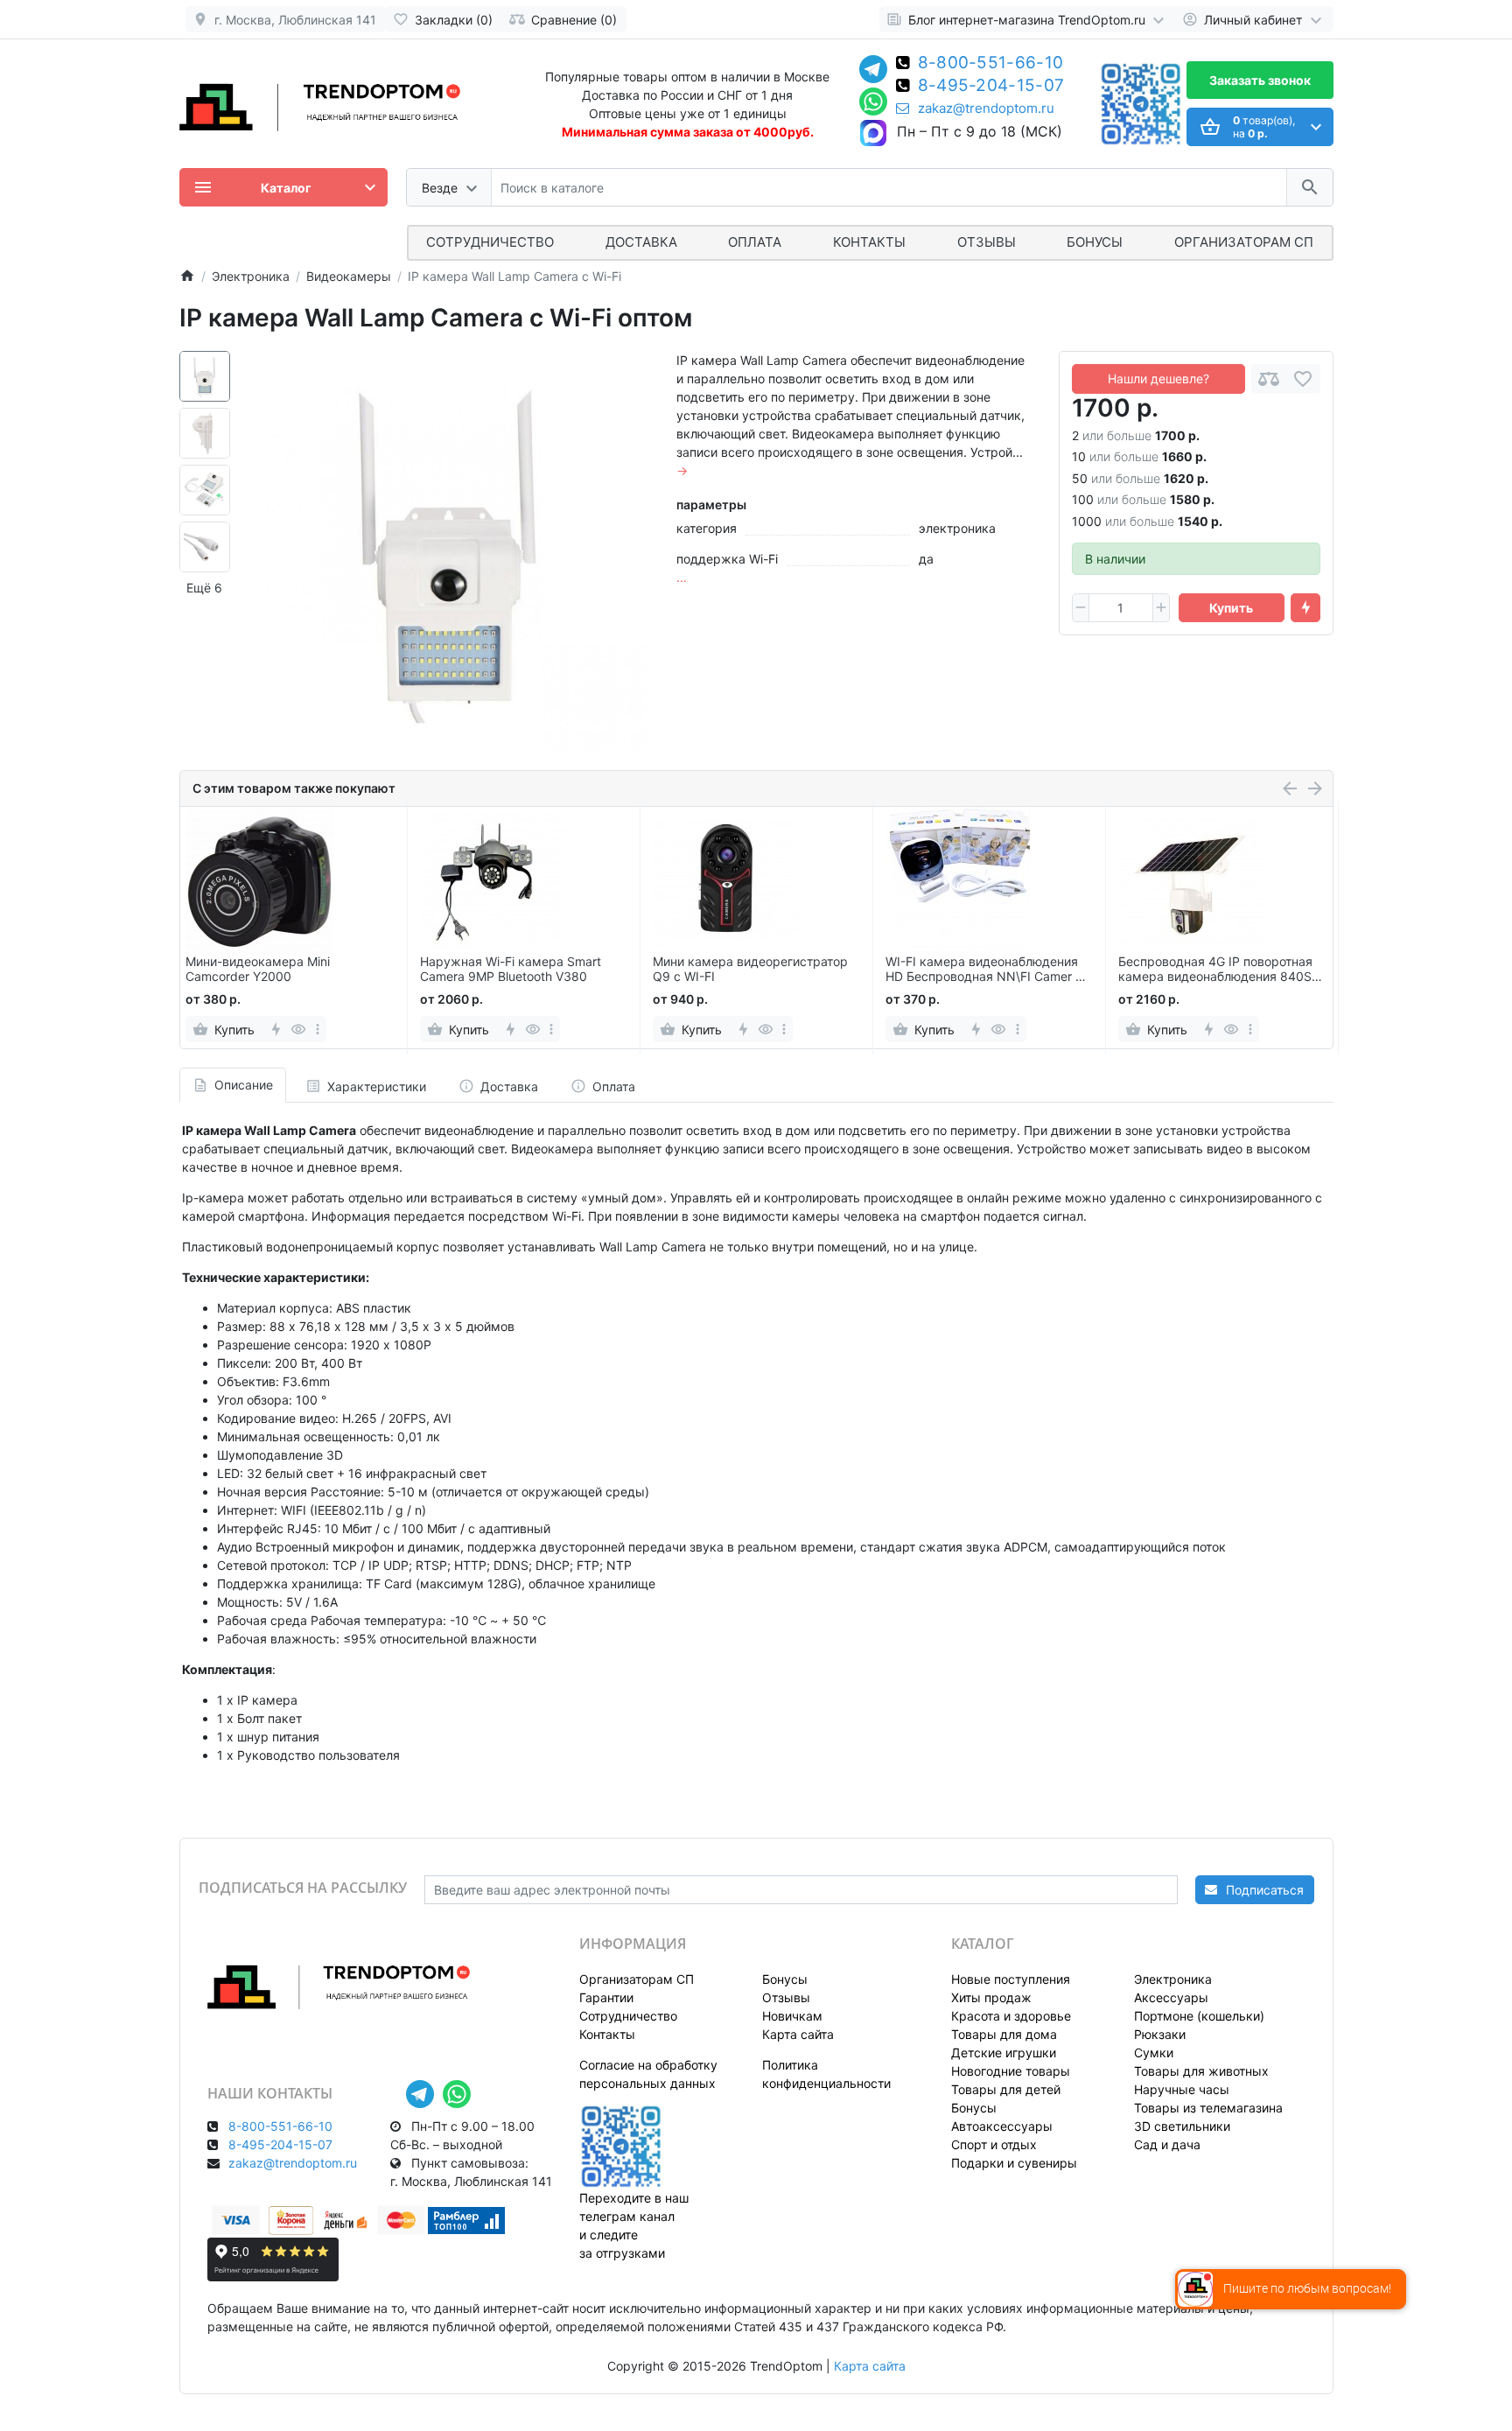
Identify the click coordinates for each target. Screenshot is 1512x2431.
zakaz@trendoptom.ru (986, 109)
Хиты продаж (991, 1997)
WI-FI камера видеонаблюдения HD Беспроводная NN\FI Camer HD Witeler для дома (989, 970)
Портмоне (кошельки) (1199, 2016)
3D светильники (1182, 2126)
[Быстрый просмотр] (299, 1029)
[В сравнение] (1269, 378)
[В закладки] (1303, 378)
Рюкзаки (1160, 2034)
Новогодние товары (1011, 2071)
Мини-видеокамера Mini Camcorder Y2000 (258, 969)
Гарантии (606, 1997)
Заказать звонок (1260, 80)
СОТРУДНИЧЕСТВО (490, 242)
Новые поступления (1011, 1979)
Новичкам (792, 2016)
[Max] (873, 134)
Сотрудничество (628, 2016)
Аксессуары (1171, 1997)
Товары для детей (1006, 2089)
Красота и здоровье (1011, 2016)
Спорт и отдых (994, 2144)
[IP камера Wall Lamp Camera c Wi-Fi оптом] (449, 551)
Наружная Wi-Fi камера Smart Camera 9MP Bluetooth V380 (511, 969)
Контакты (869, 242)
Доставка (641, 242)
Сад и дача (1167, 2144)
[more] (318, 1029)
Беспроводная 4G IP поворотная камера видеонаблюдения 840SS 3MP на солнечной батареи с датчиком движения (1219, 970)
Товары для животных (1201, 2071)
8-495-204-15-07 (991, 87)
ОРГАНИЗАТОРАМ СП (1244, 242)
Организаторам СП (637, 1979)
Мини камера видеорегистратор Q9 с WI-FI (750, 969)
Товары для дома (1004, 2034)
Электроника (1173, 1979)
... (682, 577)
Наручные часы (1182, 2089)
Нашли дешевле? (1158, 378)
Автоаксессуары (1002, 2126)
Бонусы (1095, 242)
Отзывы (987, 242)
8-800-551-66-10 (991, 64)
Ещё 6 (204, 588)
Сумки (1154, 2053)
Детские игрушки (1004, 2053)
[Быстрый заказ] (1305, 608)
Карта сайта (798, 2034)
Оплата (755, 242)
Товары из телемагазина (1208, 2108)
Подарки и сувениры (1014, 2163)
